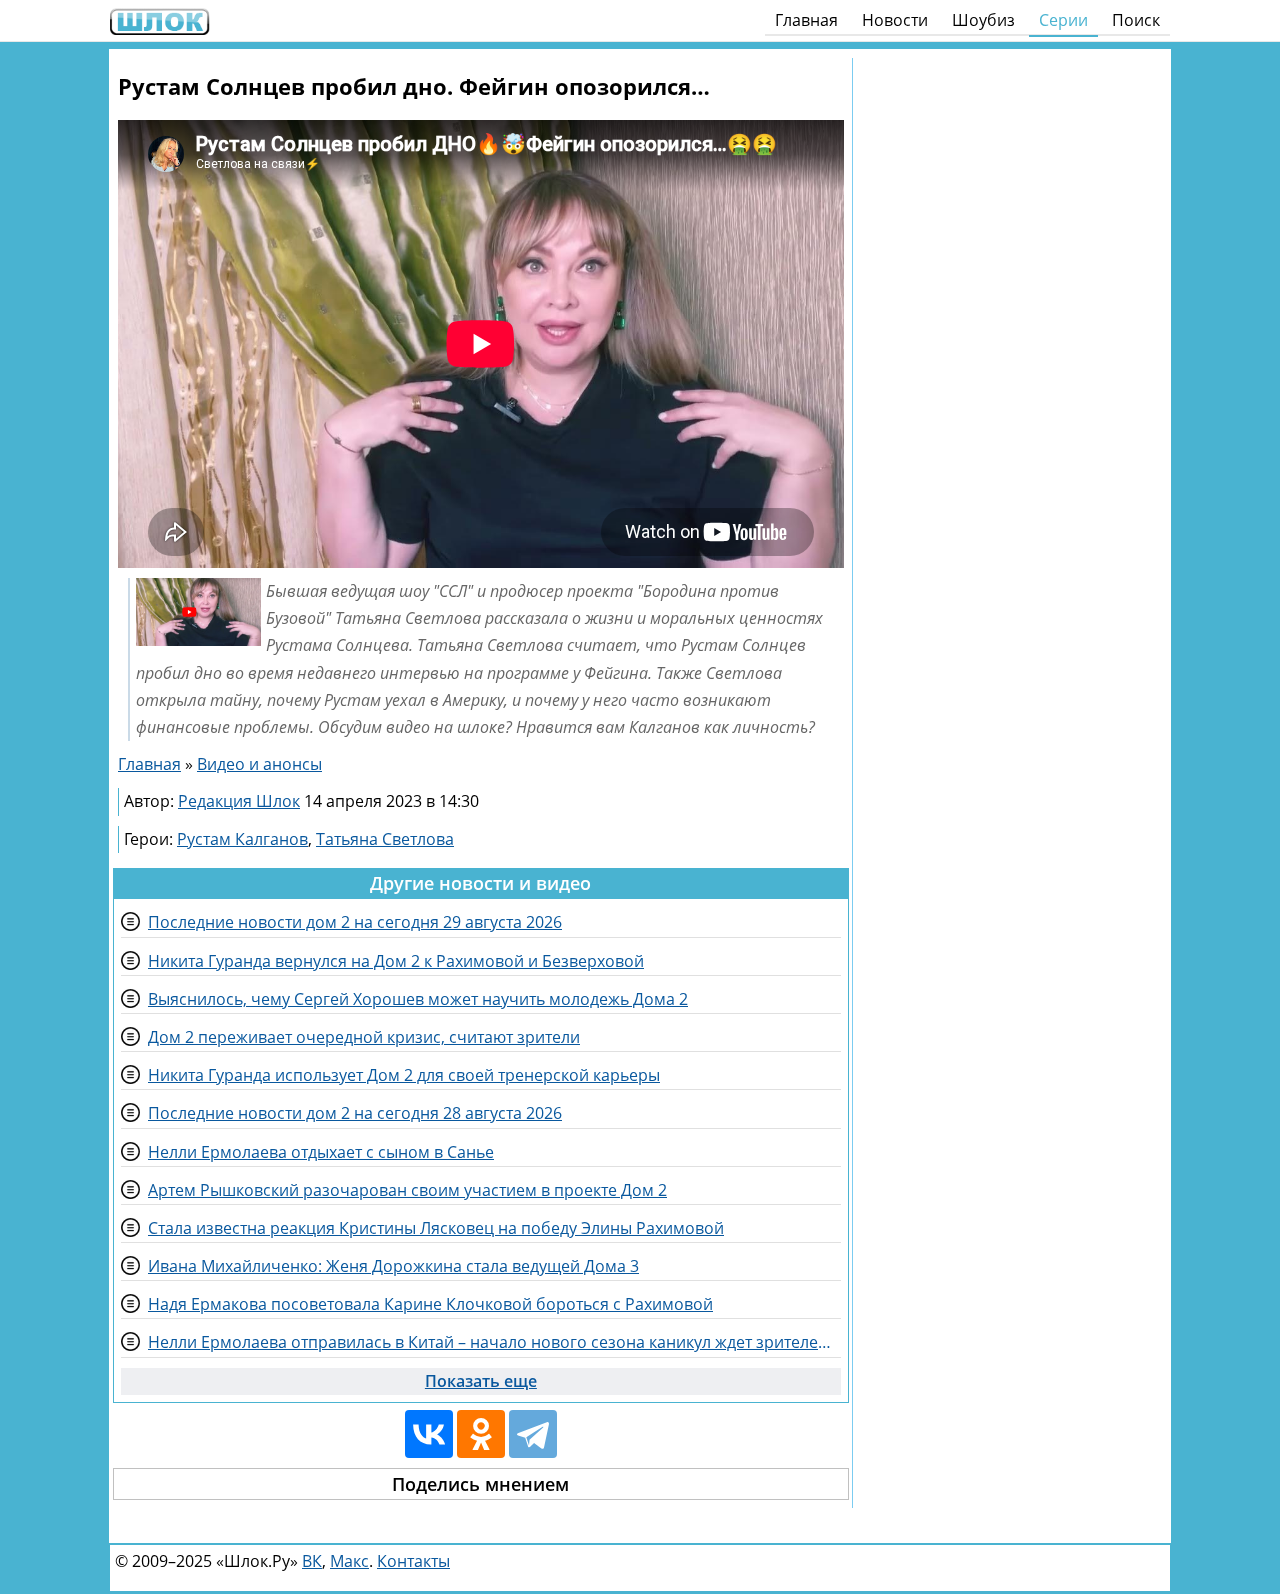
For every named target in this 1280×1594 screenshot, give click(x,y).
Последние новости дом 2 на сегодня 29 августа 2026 (355, 922)
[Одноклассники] (481, 1434)
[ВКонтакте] (429, 1434)
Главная (806, 20)
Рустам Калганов (242, 839)
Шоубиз (983, 20)
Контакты (413, 1561)
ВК (312, 1561)
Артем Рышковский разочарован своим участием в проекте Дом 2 (407, 1190)
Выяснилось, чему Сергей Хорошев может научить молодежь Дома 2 (418, 999)
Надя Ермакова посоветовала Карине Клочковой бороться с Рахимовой (430, 1304)
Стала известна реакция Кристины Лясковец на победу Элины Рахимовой (436, 1228)
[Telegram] (533, 1434)
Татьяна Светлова (385, 839)
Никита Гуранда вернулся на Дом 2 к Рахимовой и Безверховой (396, 961)
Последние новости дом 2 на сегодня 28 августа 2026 (355, 1113)
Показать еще (481, 1381)
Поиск (1136, 20)
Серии (1063, 20)
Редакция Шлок (239, 801)
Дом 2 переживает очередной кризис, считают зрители (364, 1037)
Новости (895, 20)
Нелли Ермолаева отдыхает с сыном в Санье (321, 1152)
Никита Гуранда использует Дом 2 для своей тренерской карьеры (404, 1075)
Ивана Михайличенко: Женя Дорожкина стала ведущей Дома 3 (393, 1266)
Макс (349, 1561)
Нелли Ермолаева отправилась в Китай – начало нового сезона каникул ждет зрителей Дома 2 (494, 1342)
